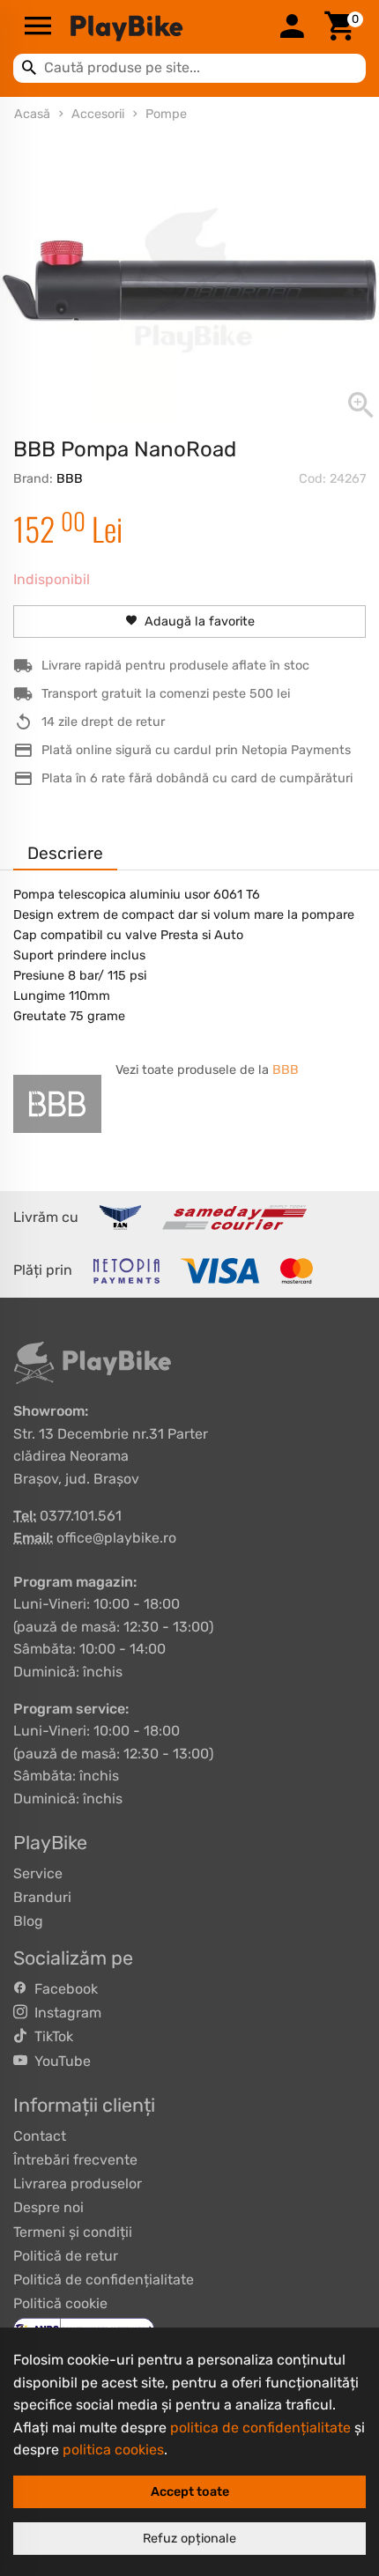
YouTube (59, 2061)
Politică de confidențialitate (104, 2280)
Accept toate (190, 2492)
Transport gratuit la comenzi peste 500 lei (166, 694)
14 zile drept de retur (103, 722)
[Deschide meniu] (38, 27)
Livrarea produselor (78, 2184)
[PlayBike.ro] (165, 27)
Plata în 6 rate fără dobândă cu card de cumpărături (197, 778)
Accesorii (98, 114)
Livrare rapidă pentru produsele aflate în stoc (175, 666)
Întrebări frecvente (75, 2160)
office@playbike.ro (116, 1538)
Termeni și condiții (73, 2232)
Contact (40, 2136)
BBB (70, 479)
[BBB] (57, 1104)
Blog (28, 1921)
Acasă (32, 114)
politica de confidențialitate (260, 2428)
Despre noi (48, 2207)
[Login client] (292, 27)
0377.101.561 (81, 1516)
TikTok (50, 2036)
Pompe (166, 114)
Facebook (63, 1989)
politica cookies (113, 2450)
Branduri (42, 1897)
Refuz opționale (189, 2539)
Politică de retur (66, 2256)
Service (38, 1873)
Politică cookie (60, 2303)
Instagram (64, 2013)
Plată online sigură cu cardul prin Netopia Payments (196, 750)
